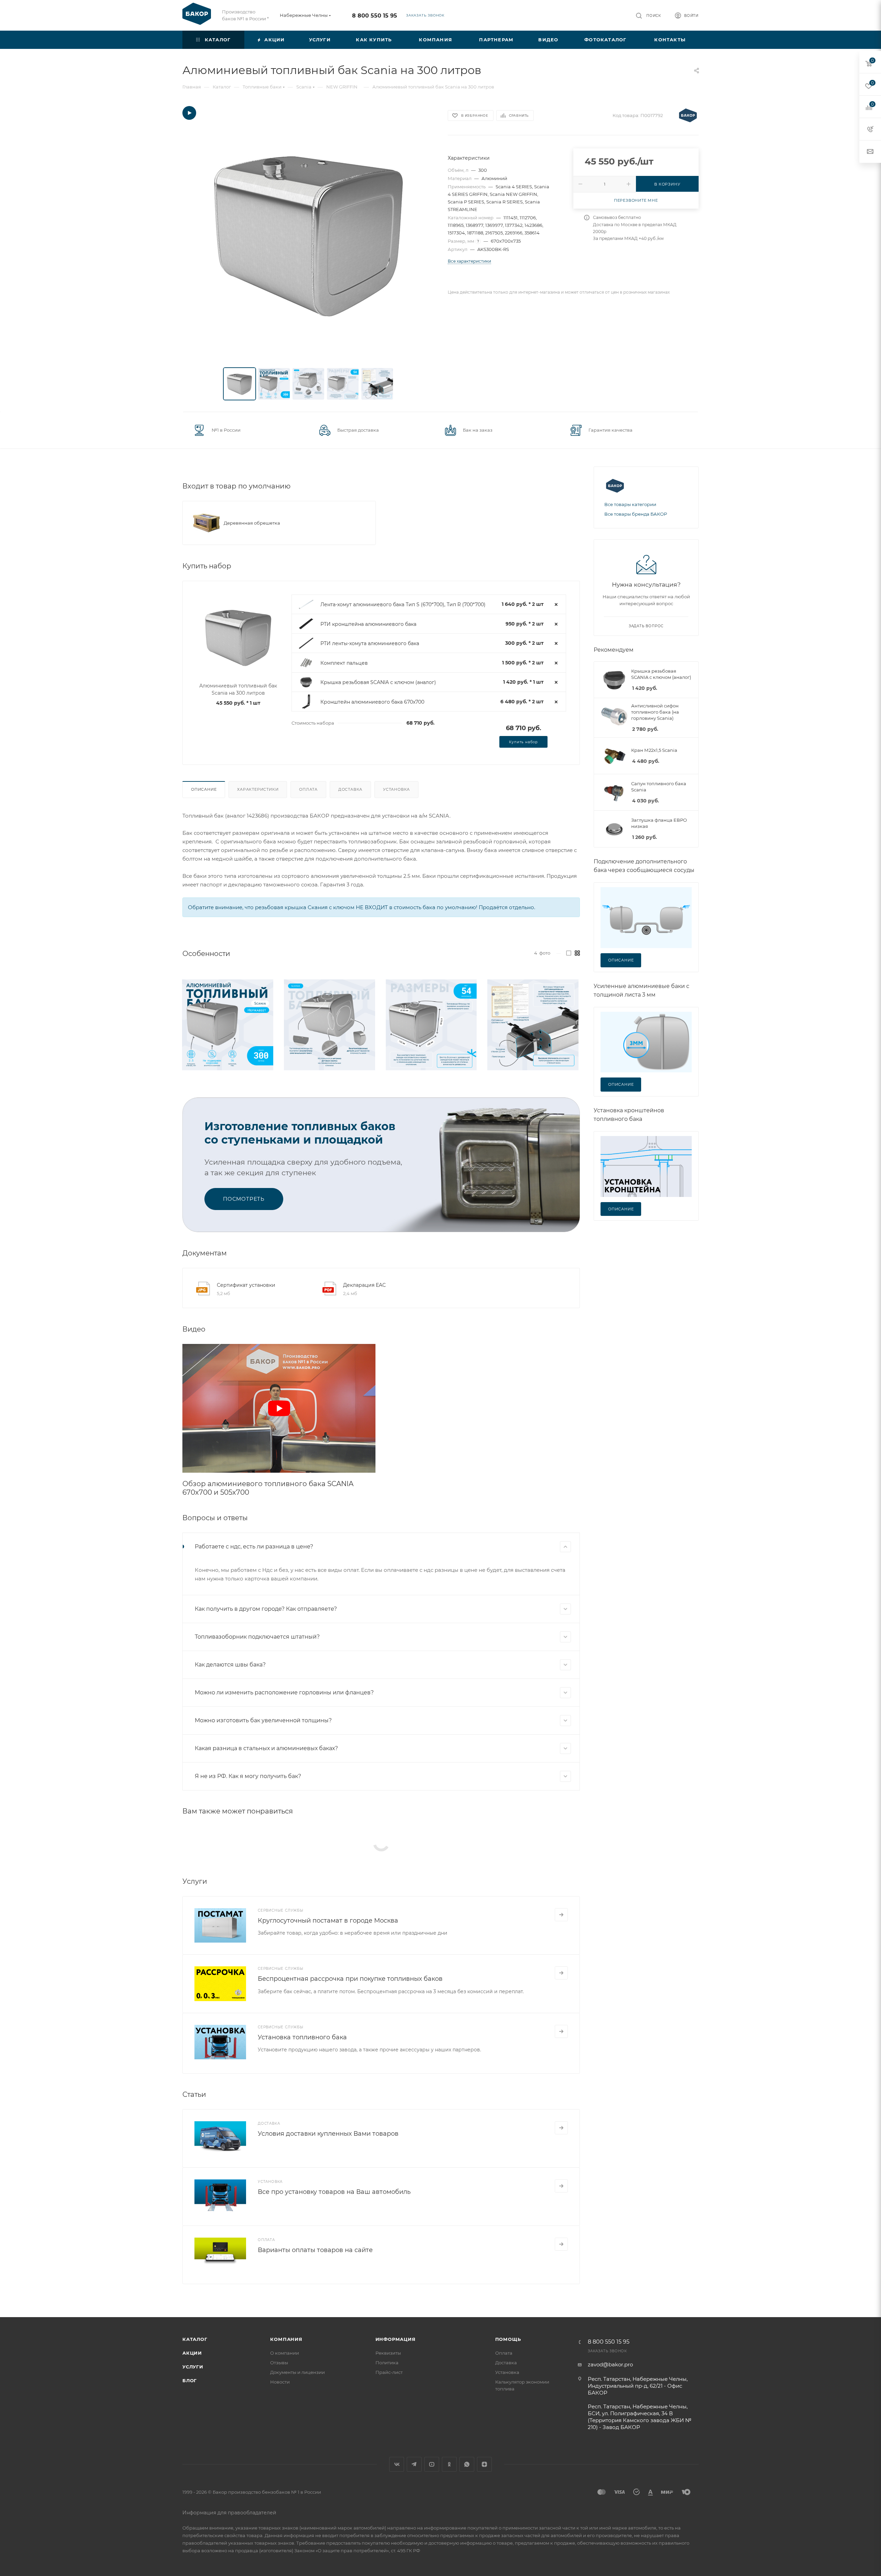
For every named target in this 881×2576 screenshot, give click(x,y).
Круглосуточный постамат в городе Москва (328, 1921)
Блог (190, 2380)
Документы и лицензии (298, 2372)
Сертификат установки (246, 1285)
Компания (286, 2339)
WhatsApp (467, 2464)
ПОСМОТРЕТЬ (244, 1199)
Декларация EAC (364, 1285)
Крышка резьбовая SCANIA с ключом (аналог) (378, 682)
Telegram (414, 2464)
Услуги (193, 2367)
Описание (204, 789)
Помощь (508, 2339)
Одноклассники (449, 2464)
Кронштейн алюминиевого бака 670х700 (372, 702)
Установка (396, 789)
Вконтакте (397, 2464)
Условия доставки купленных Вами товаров (328, 2134)
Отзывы (279, 2363)
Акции (192, 2353)
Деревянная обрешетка (252, 523)
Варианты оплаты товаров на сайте (315, 2250)
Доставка (350, 789)
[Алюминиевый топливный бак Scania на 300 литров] (309, 233)
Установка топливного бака (302, 2037)
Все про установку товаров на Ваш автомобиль (334, 2192)
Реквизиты (388, 2353)
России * (259, 19)
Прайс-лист (389, 2372)
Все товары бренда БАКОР (636, 514)
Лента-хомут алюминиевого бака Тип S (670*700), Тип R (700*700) (403, 604)
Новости (280, 2382)
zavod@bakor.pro (610, 2364)
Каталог (195, 2339)
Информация (396, 2339)
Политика (387, 2363)
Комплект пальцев (344, 663)
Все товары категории (630, 504)
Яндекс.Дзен (484, 2464)
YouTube (432, 2464)
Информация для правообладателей (229, 2513)
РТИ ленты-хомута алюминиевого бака (370, 643)
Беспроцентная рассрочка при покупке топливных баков (350, 1979)
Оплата (308, 789)
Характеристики (258, 789)
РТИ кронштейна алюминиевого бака (368, 624)
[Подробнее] (561, 1915)
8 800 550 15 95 (375, 16)
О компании (285, 2353)
